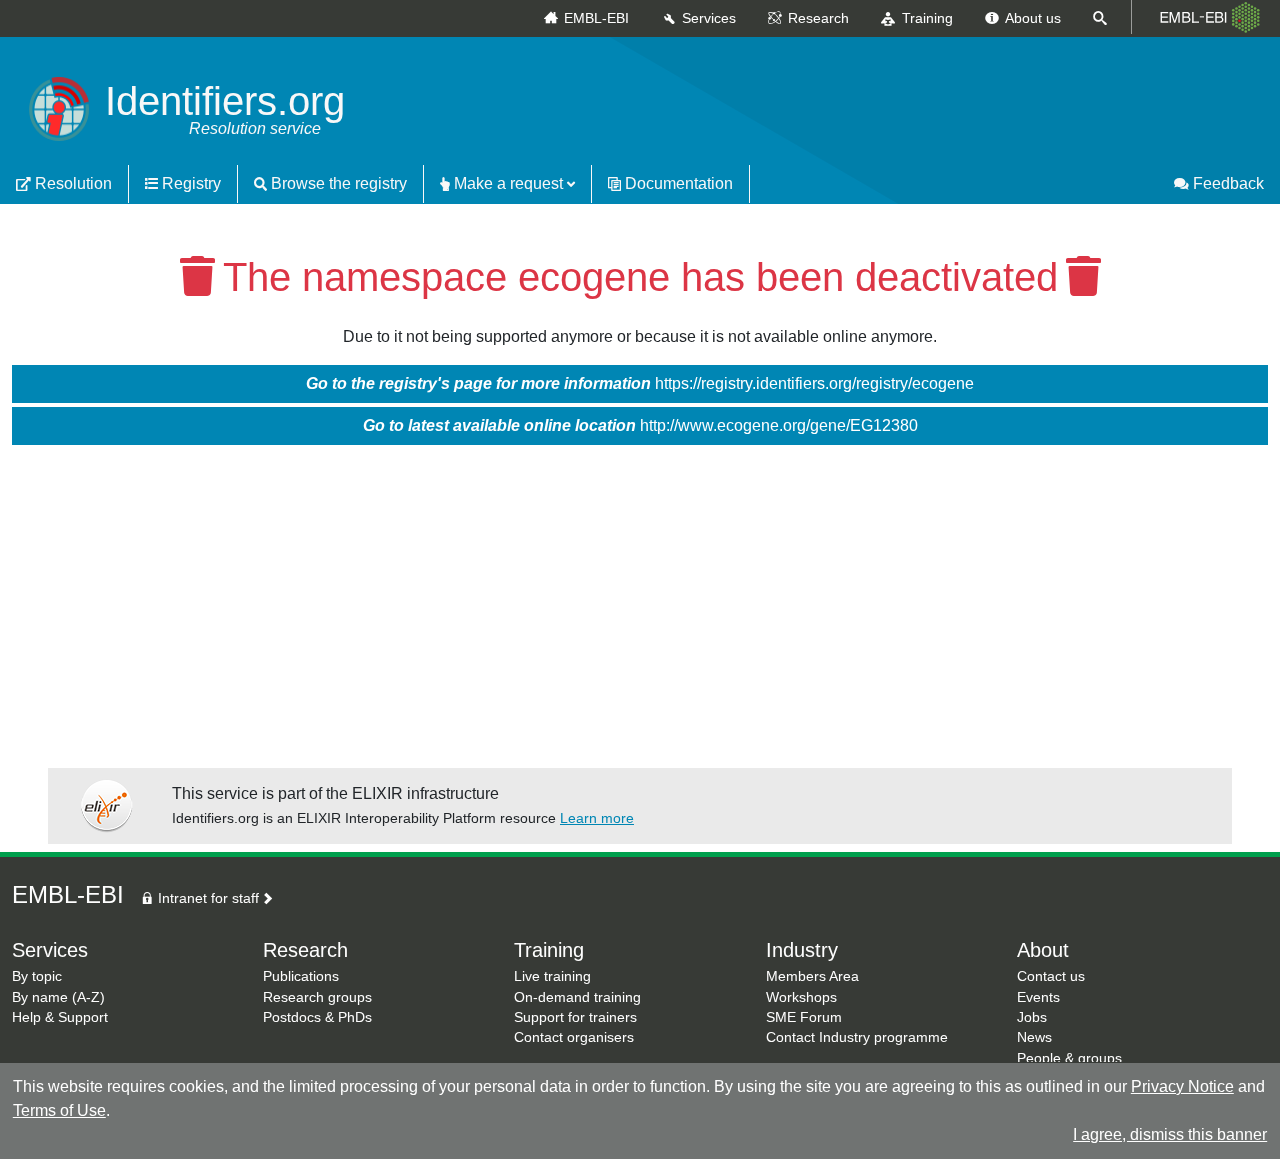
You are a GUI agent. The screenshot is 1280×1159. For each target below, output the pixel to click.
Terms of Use (59, 1110)
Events (1038, 997)
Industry (802, 950)
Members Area (812, 976)
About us (1033, 18)
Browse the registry (337, 183)
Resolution (71, 183)
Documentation (677, 183)
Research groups (317, 997)
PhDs (355, 1017)
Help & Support (60, 1017)
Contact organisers (574, 1037)
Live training (552, 976)
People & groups (1069, 1058)
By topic (37, 976)
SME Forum (804, 1017)
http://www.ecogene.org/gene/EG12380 (640, 425)
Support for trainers (575, 1017)
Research (818, 18)
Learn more (597, 818)
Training (927, 18)
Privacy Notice (1182, 1086)
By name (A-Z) (58, 997)
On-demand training (577, 997)
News (1034, 1037)
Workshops (801, 997)
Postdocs (292, 1017)
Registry (189, 183)
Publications (301, 976)
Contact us (1051, 976)
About (1043, 950)
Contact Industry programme (857, 1037)
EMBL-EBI (596, 18)
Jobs (1032, 1017)
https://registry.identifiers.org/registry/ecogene (640, 383)
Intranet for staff (206, 898)
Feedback (1226, 183)
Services (709, 18)
